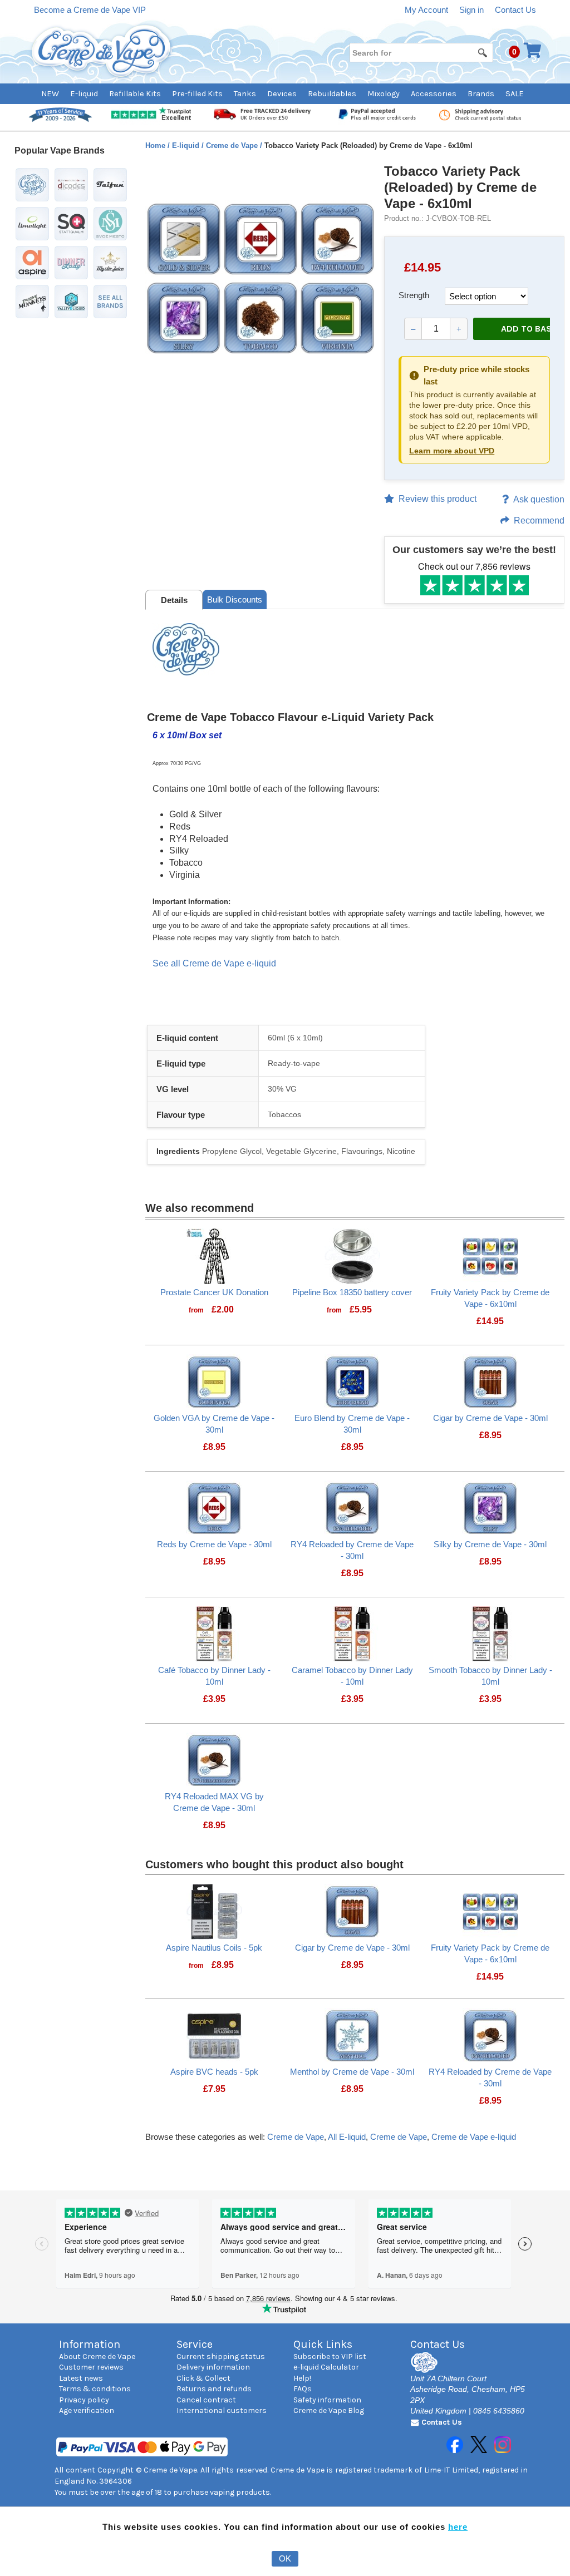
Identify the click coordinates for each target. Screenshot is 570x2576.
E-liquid (84, 94)
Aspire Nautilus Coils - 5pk (214, 1948)
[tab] (174, 600)
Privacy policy (84, 2400)
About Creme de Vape (97, 2357)
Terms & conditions (95, 2389)
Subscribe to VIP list (330, 2357)
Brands (481, 94)
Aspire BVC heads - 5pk (214, 2072)
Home (156, 145)
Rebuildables (332, 94)
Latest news (81, 2378)
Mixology (384, 94)
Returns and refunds (214, 2389)
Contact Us (515, 10)
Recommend (539, 520)
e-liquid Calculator (326, 2367)
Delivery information (213, 2367)
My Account (426, 10)
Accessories (434, 94)
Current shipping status (221, 2357)
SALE (515, 94)
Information (90, 2344)
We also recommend (200, 1208)
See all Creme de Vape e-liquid (214, 963)
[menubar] (285, 94)
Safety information (327, 2400)
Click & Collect (203, 2378)
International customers (222, 2410)
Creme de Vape (233, 145)
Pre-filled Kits (197, 94)
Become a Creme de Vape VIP (90, 10)
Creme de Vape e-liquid (474, 2137)
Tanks (245, 94)
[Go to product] (214, 1255)
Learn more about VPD (452, 451)
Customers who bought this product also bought (274, 1864)
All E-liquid (347, 2137)
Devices (282, 94)
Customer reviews (91, 2367)
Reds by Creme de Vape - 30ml (214, 1544)
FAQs (303, 2389)
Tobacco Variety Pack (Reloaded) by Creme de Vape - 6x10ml (460, 187)
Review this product (438, 499)
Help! (302, 2378)
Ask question (539, 499)
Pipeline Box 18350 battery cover (352, 1292)
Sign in (471, 10)
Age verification (87, 2410)
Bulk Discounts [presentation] (235, 599)
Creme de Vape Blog (329, 2410)
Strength (414, 295)
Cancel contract (206, 2400)
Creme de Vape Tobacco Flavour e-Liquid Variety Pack (292, 717)
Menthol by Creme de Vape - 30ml (352, 2072)
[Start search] (483, 52)
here (458, 2527)
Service (195, 2344)
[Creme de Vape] (102, 51)
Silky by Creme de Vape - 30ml (490, 1544)
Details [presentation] (174, 600)
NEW (50, 94)
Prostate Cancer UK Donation (214, 1292)
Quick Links (323, 2344)
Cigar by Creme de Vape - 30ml (490, 1418)
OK (285, 2558)
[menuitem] (56, 94)
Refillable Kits (135, 94)
